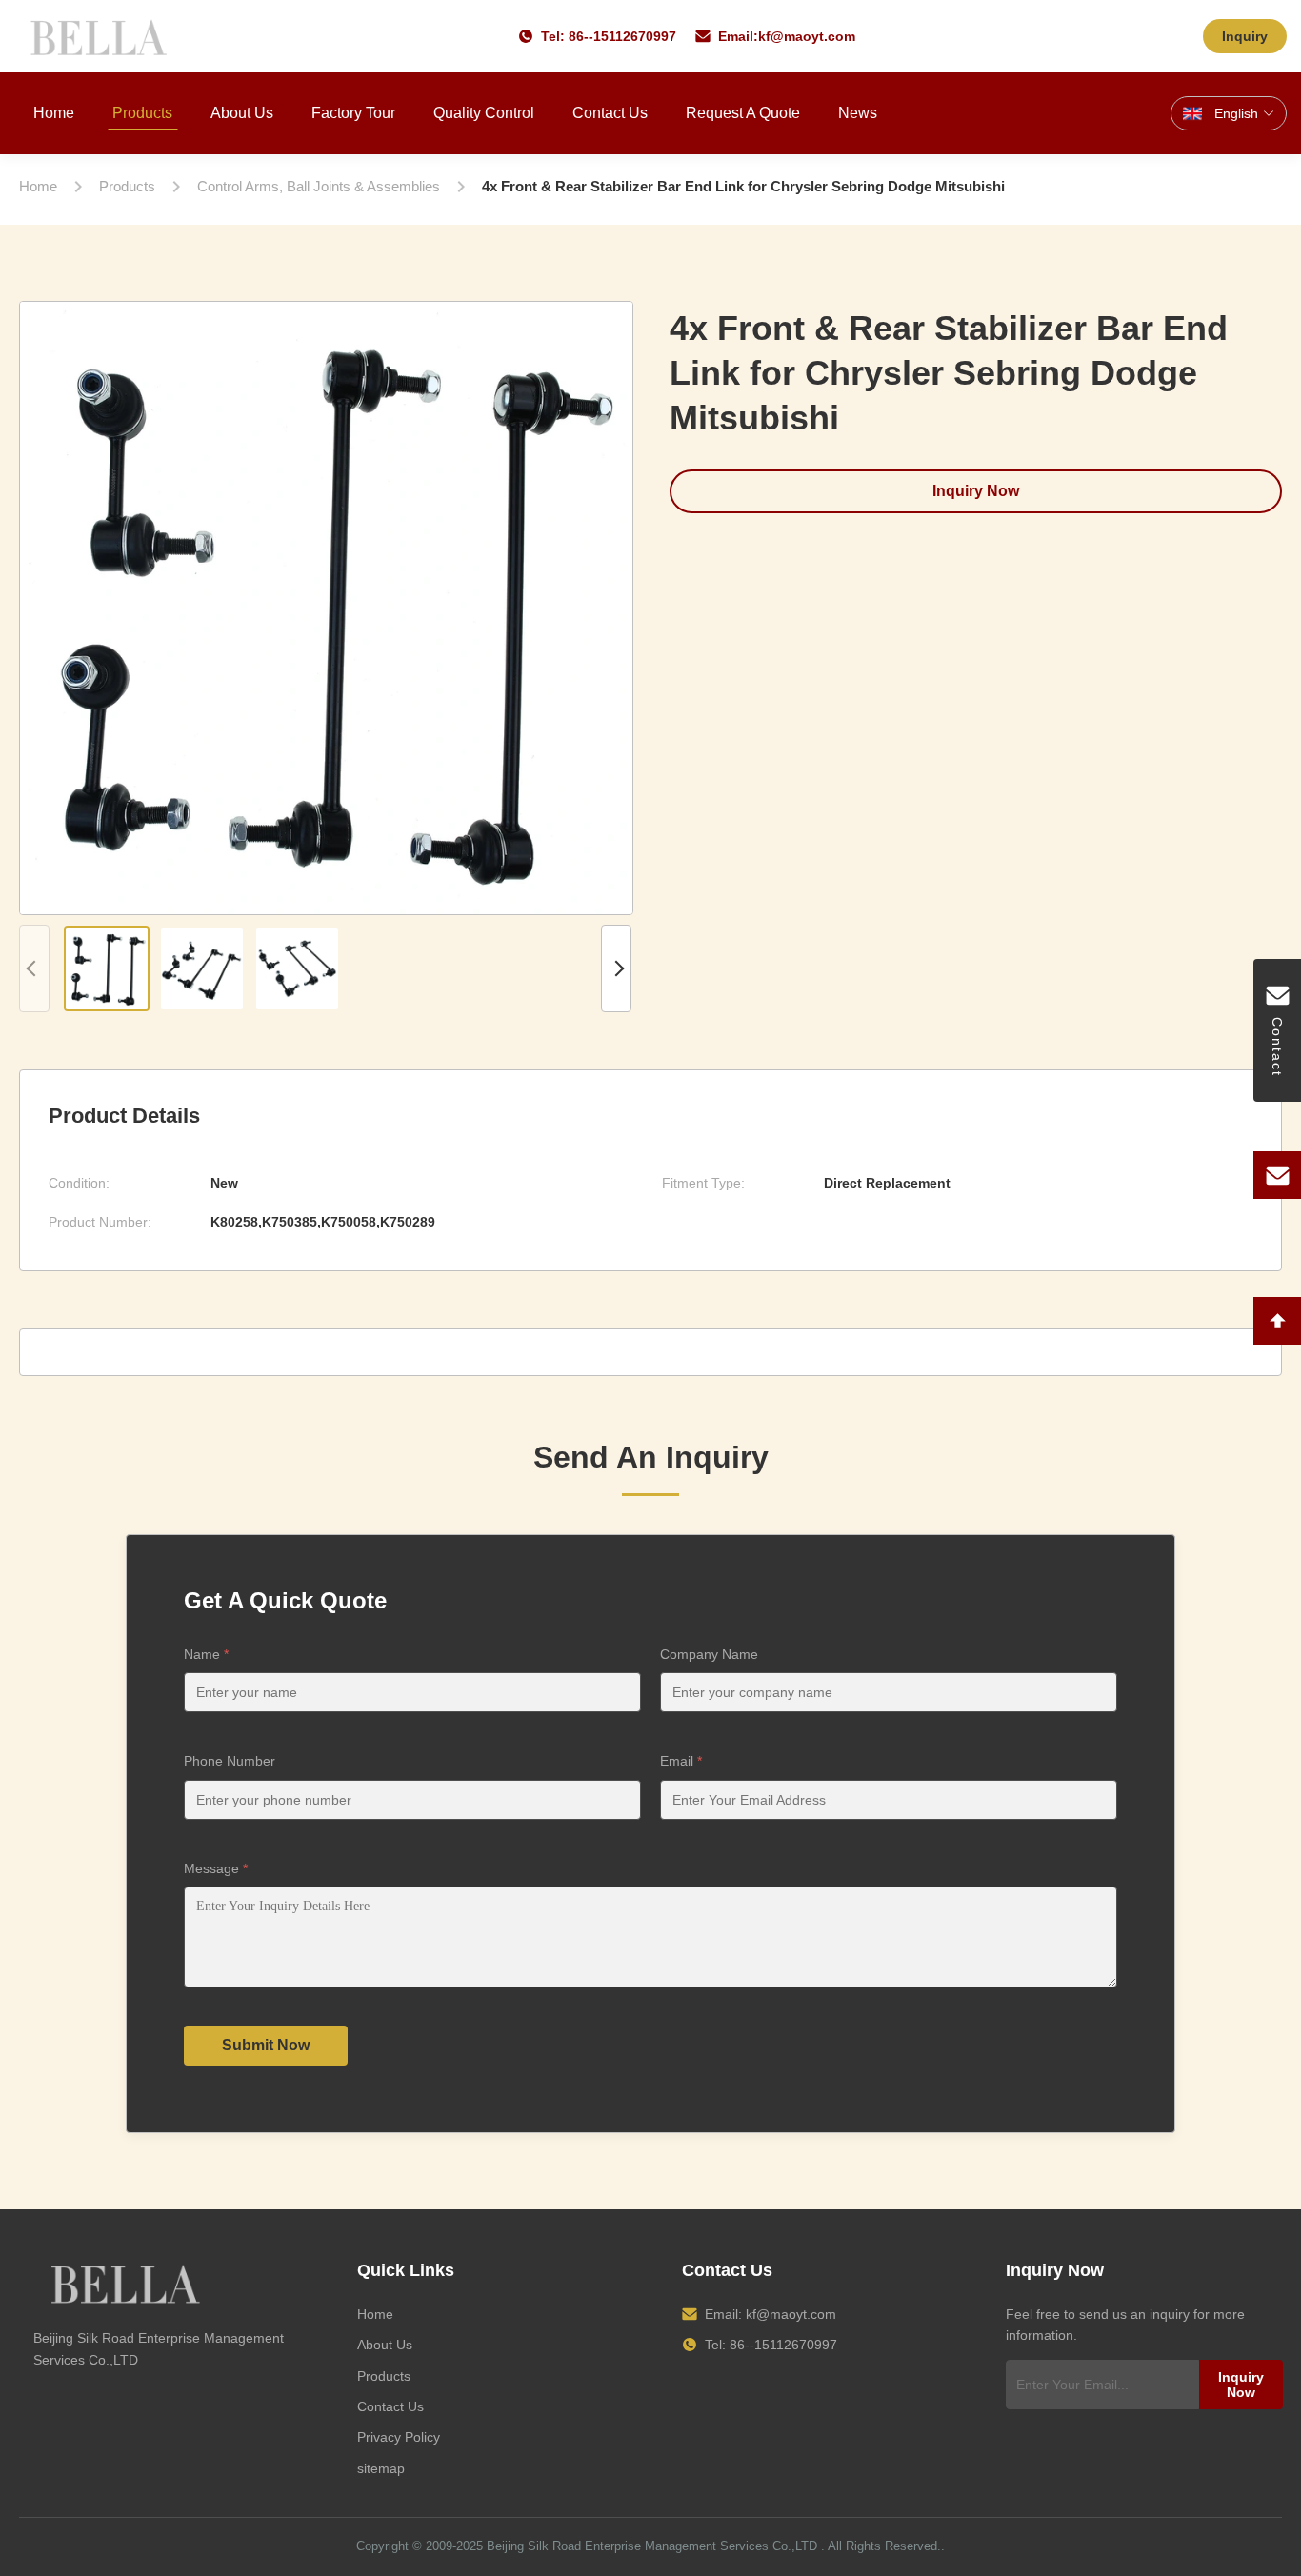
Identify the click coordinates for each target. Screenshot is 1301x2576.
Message (216, 1868)
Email (681, 1761)
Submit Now (266, 2045)
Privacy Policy (399, 2437)
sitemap (381, 2468)
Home (54, 113)
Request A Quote (743, 113)
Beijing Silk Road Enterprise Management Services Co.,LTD (652, 2546)
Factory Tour (353, 113)
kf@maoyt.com (807, 36)
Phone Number (230, 1761)
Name (206, 1654)
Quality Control (484, 113)
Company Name (709, 1654)
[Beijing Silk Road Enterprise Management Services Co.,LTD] (101, 36)
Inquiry (1245, 36)
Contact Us (610, 113)
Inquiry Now (976, 491)
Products (142, 113)
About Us (242, 113)
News (858, 113)
